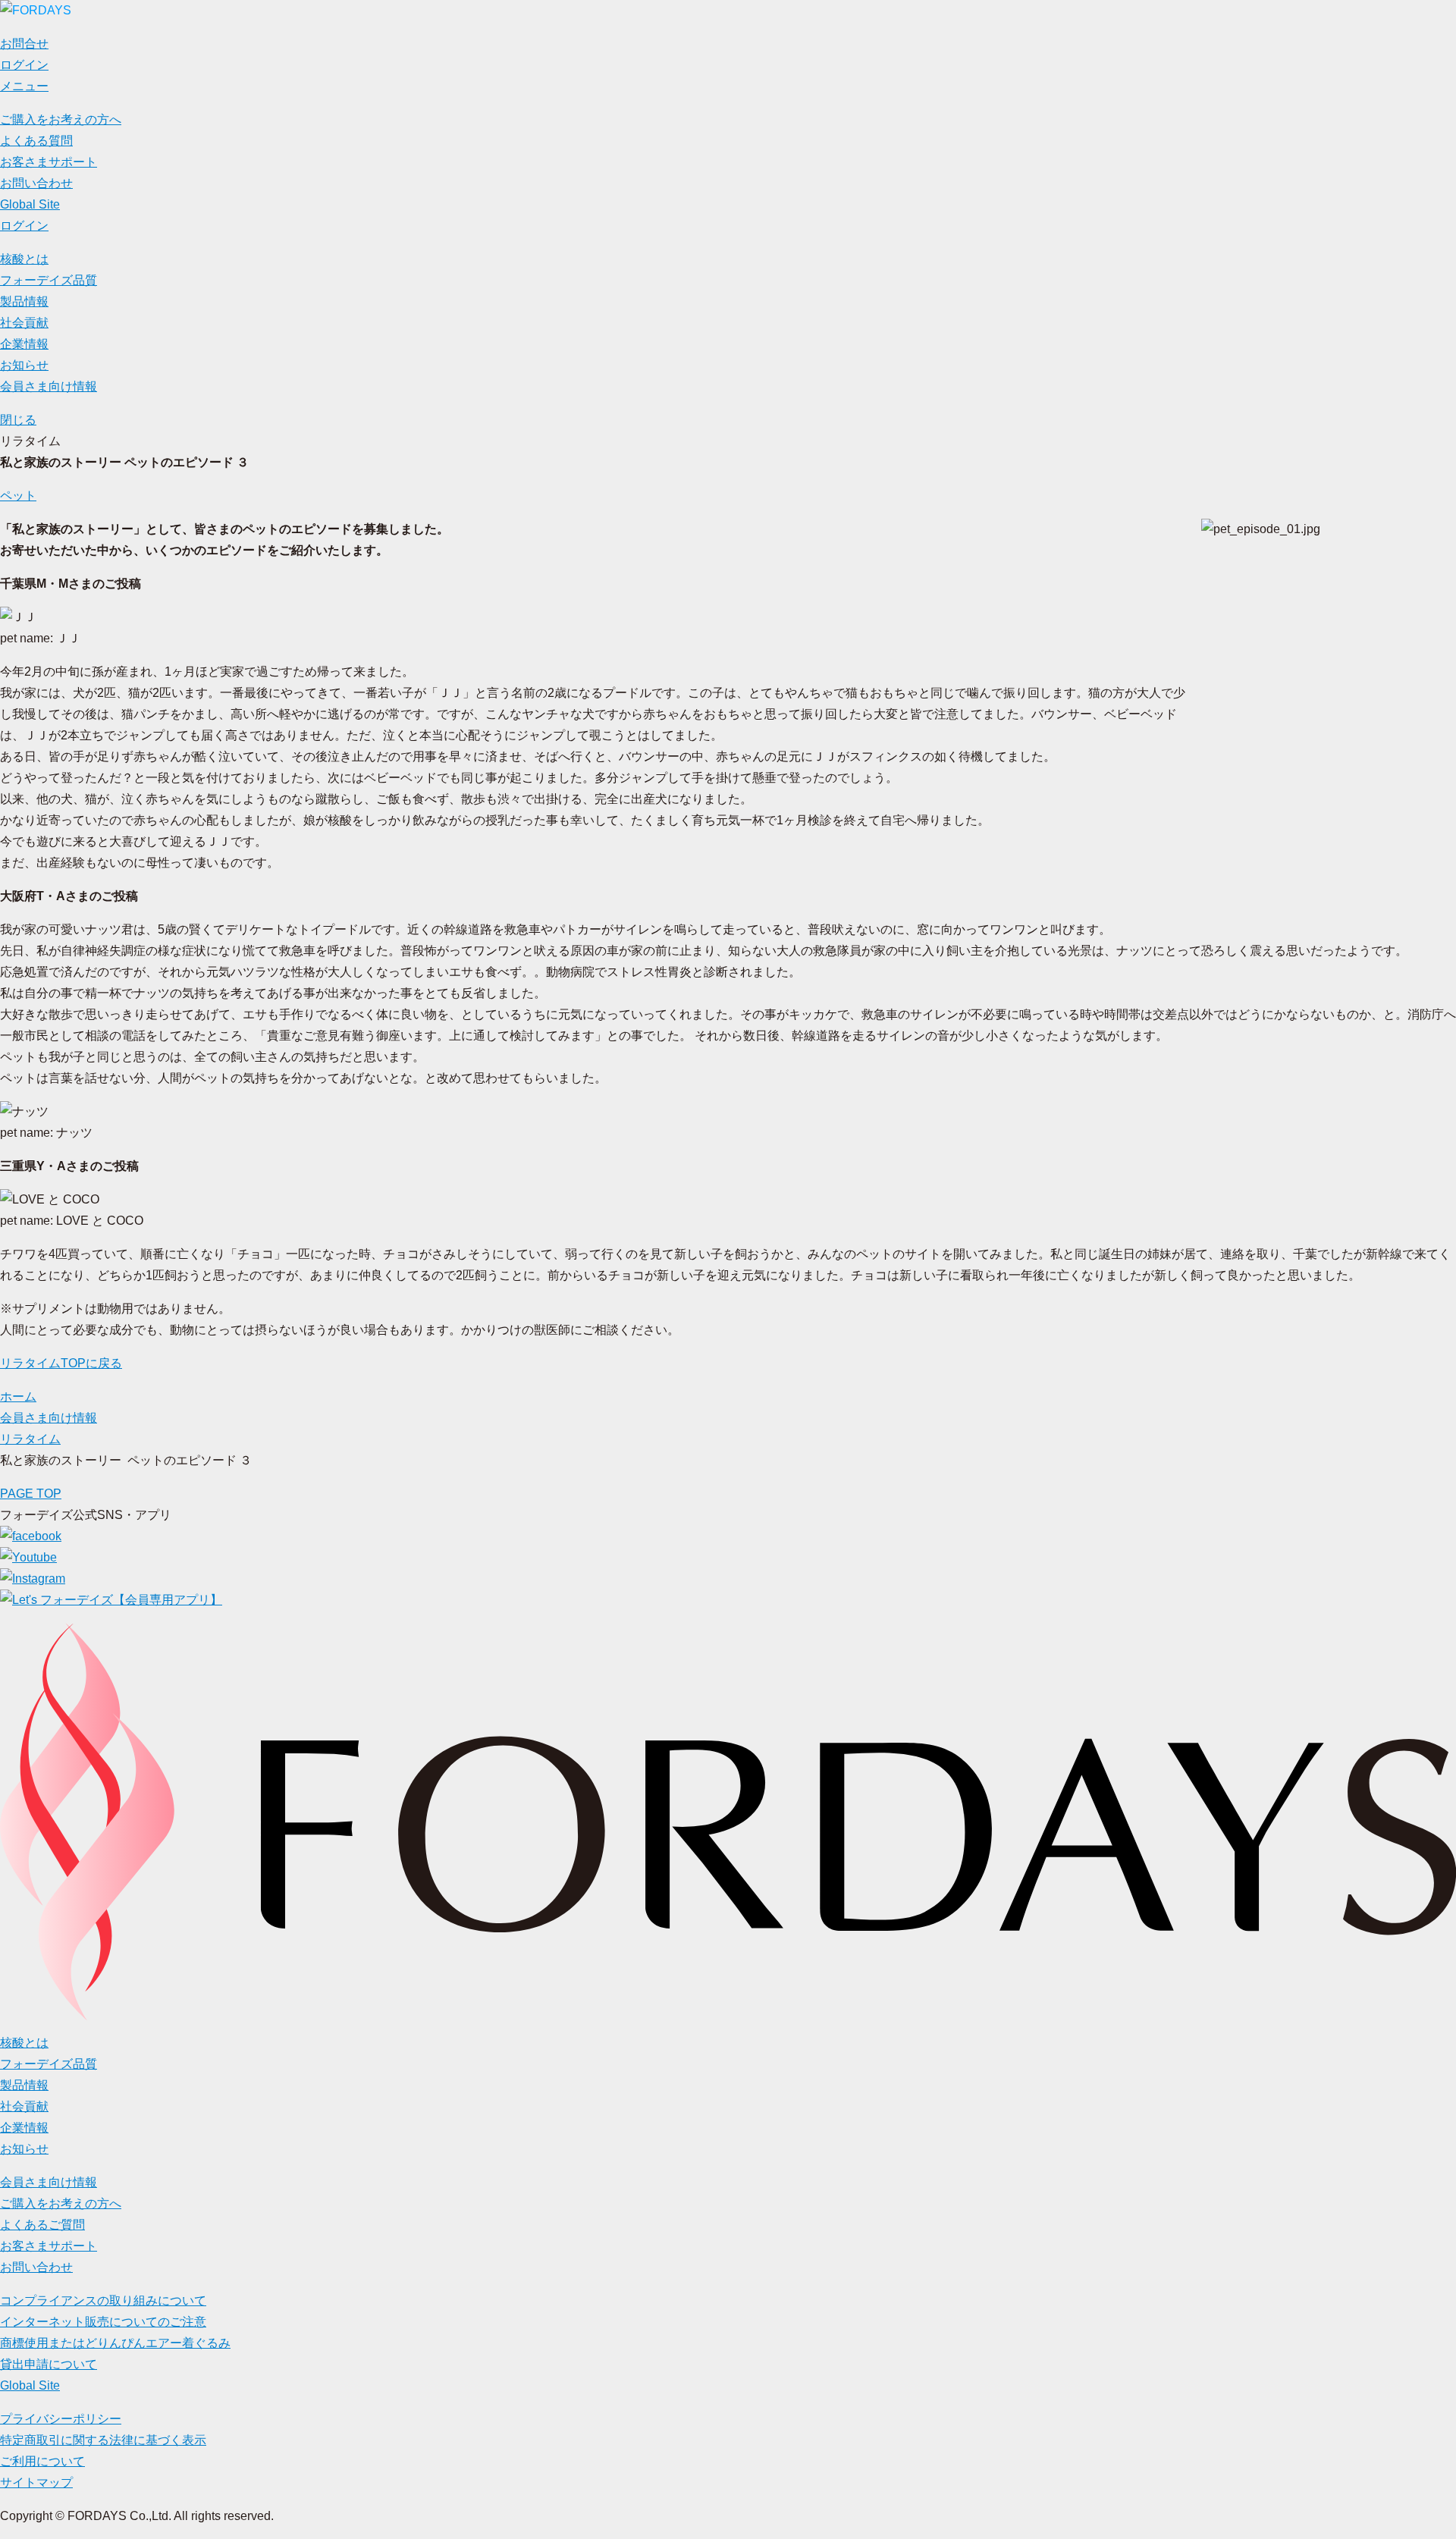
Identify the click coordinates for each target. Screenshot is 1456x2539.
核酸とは (24, 259)
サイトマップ (36, 2483)
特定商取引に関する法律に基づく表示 (103, 2440)
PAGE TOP (31, 1494)
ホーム (18, 1397)
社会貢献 (24, 323)
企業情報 (24, 344)
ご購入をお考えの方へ (61, 119)
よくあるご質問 (42, 2225)
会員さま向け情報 (49, 386)
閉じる (18, 420)
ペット (18, 496)
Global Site (30, 204)
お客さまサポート (49, 162)
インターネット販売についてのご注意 (103, 2322)
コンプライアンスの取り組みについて (103, 2300)
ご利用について (42, 2461)
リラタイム (30, 1439)
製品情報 (24, 301)
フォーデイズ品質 (49, 280)
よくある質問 (36, 141)
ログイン (24, 226)
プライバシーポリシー (61, 2419)
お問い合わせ (36, 183)
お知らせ (24, 365)
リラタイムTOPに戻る (61, 1363)
